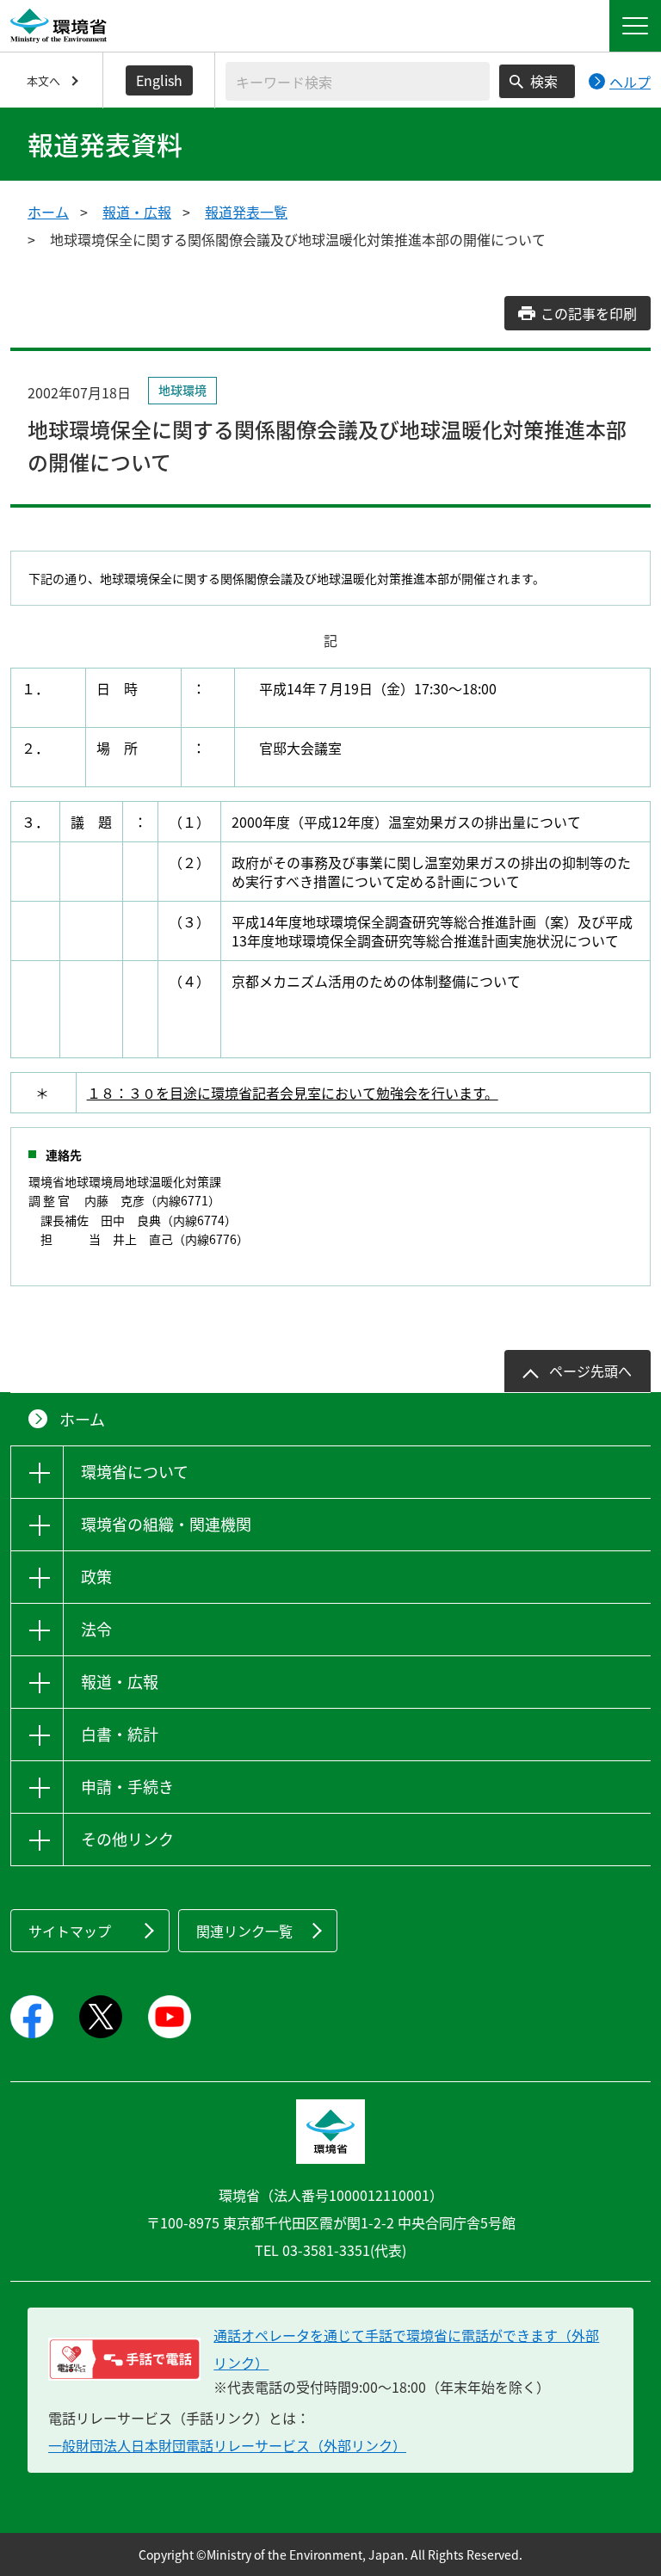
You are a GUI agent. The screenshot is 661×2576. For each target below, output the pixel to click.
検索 (544, 81)
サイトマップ (70, 1931)
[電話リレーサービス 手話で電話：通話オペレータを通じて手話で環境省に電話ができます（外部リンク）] (124, 2359)
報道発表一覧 (246, 212)
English (159, 80)
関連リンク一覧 (244, 1931)
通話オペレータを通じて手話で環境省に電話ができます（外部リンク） (406, 2349)
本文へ (43, 80)
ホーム (48, 212)
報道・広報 (137, 212)
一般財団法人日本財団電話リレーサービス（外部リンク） (227, 2445)
